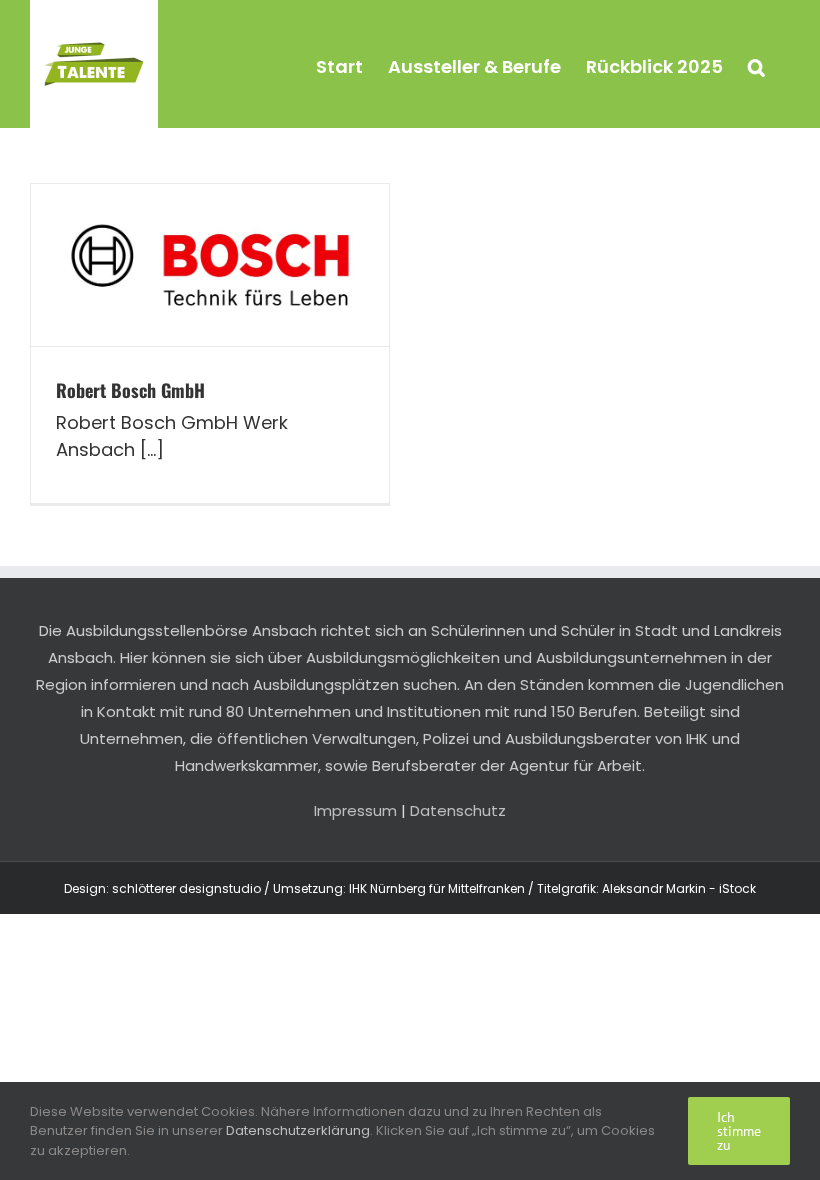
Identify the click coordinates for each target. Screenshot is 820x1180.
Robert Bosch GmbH (130, 390)
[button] (756, 64)
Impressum (355, 810)
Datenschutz (458, 810)
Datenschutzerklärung (298, 1130)
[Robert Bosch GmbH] (210, 265)
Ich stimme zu (739, 1131)
